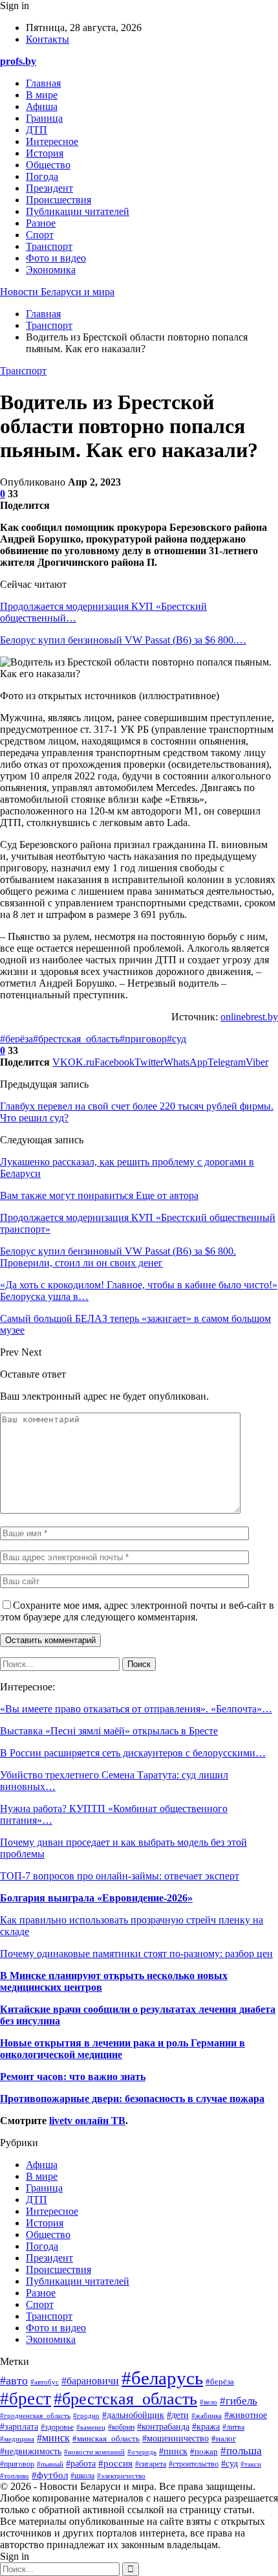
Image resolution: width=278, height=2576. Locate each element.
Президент (49, 188)
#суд (176, 1039)
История (45, 153)
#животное (246, 2415)
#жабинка (207, 2415)
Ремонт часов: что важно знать (73, 2077)
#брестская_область (76, 1039)
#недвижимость (31, 2451)
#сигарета (151, 2464)
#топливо (15, 2476)
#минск (53, 2438)
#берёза (16, 1039)
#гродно (86, 2415)
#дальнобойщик (133, 2415)
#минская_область (106, 2439)
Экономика (51, 270)
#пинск (173, 2451)
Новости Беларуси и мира (57, 292)
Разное (41, 223)
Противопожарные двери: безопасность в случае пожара (132, 2099)
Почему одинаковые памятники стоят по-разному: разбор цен (136, 1954)
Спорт (40, 235)
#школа (82, 2476)
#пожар (204, 2451)
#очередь (142, 2452)
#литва (233, 2427)
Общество (48, 165)
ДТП (37, 130)
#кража (206, 2426)
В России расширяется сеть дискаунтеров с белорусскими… (133, 1753)
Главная (43, 83)
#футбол (50, 2475)
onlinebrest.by (249, 1017)
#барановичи (90, 2381)
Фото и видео (56, 258)
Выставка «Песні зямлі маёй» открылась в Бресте (109, 1731)
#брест (26, 2399)
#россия (115, 2463)
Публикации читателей (78, 211)
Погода (42, 176)
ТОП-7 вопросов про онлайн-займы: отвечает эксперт (120, 1876)
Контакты (48, 39)
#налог (224, 2438)
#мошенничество (176, 2438)
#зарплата (19, 2427)
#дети (178, 2415)
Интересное (52, 141)
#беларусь (162, 2378)
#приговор (143, 1039)
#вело (208, 2402)
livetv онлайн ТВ (87, 2121)
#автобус (45, 2382)
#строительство (194, 2464)
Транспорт (49, 246)
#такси (251, 2464)
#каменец (91, 2427)
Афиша (42, 106)
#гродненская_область (35, 2415)
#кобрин (121, 2427)
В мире (42, 95)
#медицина (17, 2439)
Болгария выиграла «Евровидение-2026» (96, 1898)
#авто (14, 2380)
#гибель (239, 2401)
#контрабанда (163, 2427)
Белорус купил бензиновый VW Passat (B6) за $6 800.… (123, 640)
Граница (44, 118)
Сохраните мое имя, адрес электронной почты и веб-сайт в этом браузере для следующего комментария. (137, 1611)
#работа (81, 2464)
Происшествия (59, 200)
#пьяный (50, 2464)
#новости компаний (94, 2452)
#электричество (121, 2476)
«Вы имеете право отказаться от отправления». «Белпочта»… (136, 1709)
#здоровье (57, 2427)
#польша (241, 2450)
